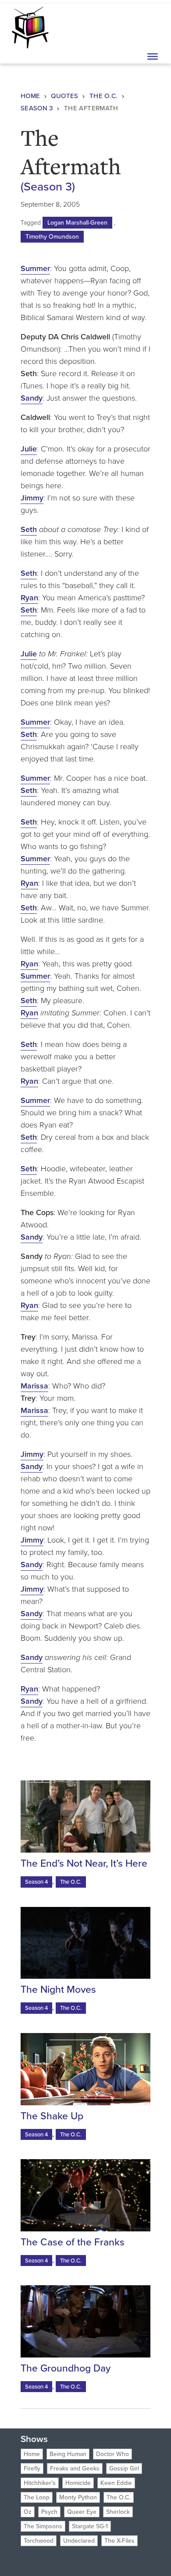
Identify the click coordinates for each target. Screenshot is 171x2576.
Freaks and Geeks (75, 2469)
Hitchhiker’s (40, 2483)
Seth (29, 529)
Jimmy (32, 498)
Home (30, 96)
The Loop (37, 2497)
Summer (35, 268)
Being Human (68, 2454)
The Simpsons (43, 2526)
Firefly (32, 2469)
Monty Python (78, 2497)
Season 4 (36, 1882)
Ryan (29, 598)
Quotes (64, 96)
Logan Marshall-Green (77, 223)
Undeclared (79, 2541)
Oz (28, 2512)
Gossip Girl (124, 2469)
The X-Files (119, 2541)
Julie (29, 449)
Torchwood (39, 2541)
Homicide (78, 2483)
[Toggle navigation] (152, 27)
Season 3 (37, 108)
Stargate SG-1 (90, 2526)
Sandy (32, 398)
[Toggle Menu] (153, 56)
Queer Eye (82, 2512)
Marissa (34, 1386)
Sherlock (118, 2512)
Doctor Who (112, 2454)
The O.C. (104, 96)
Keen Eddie (116, 2483)
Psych (49, 2512)
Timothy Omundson (52, 237)
